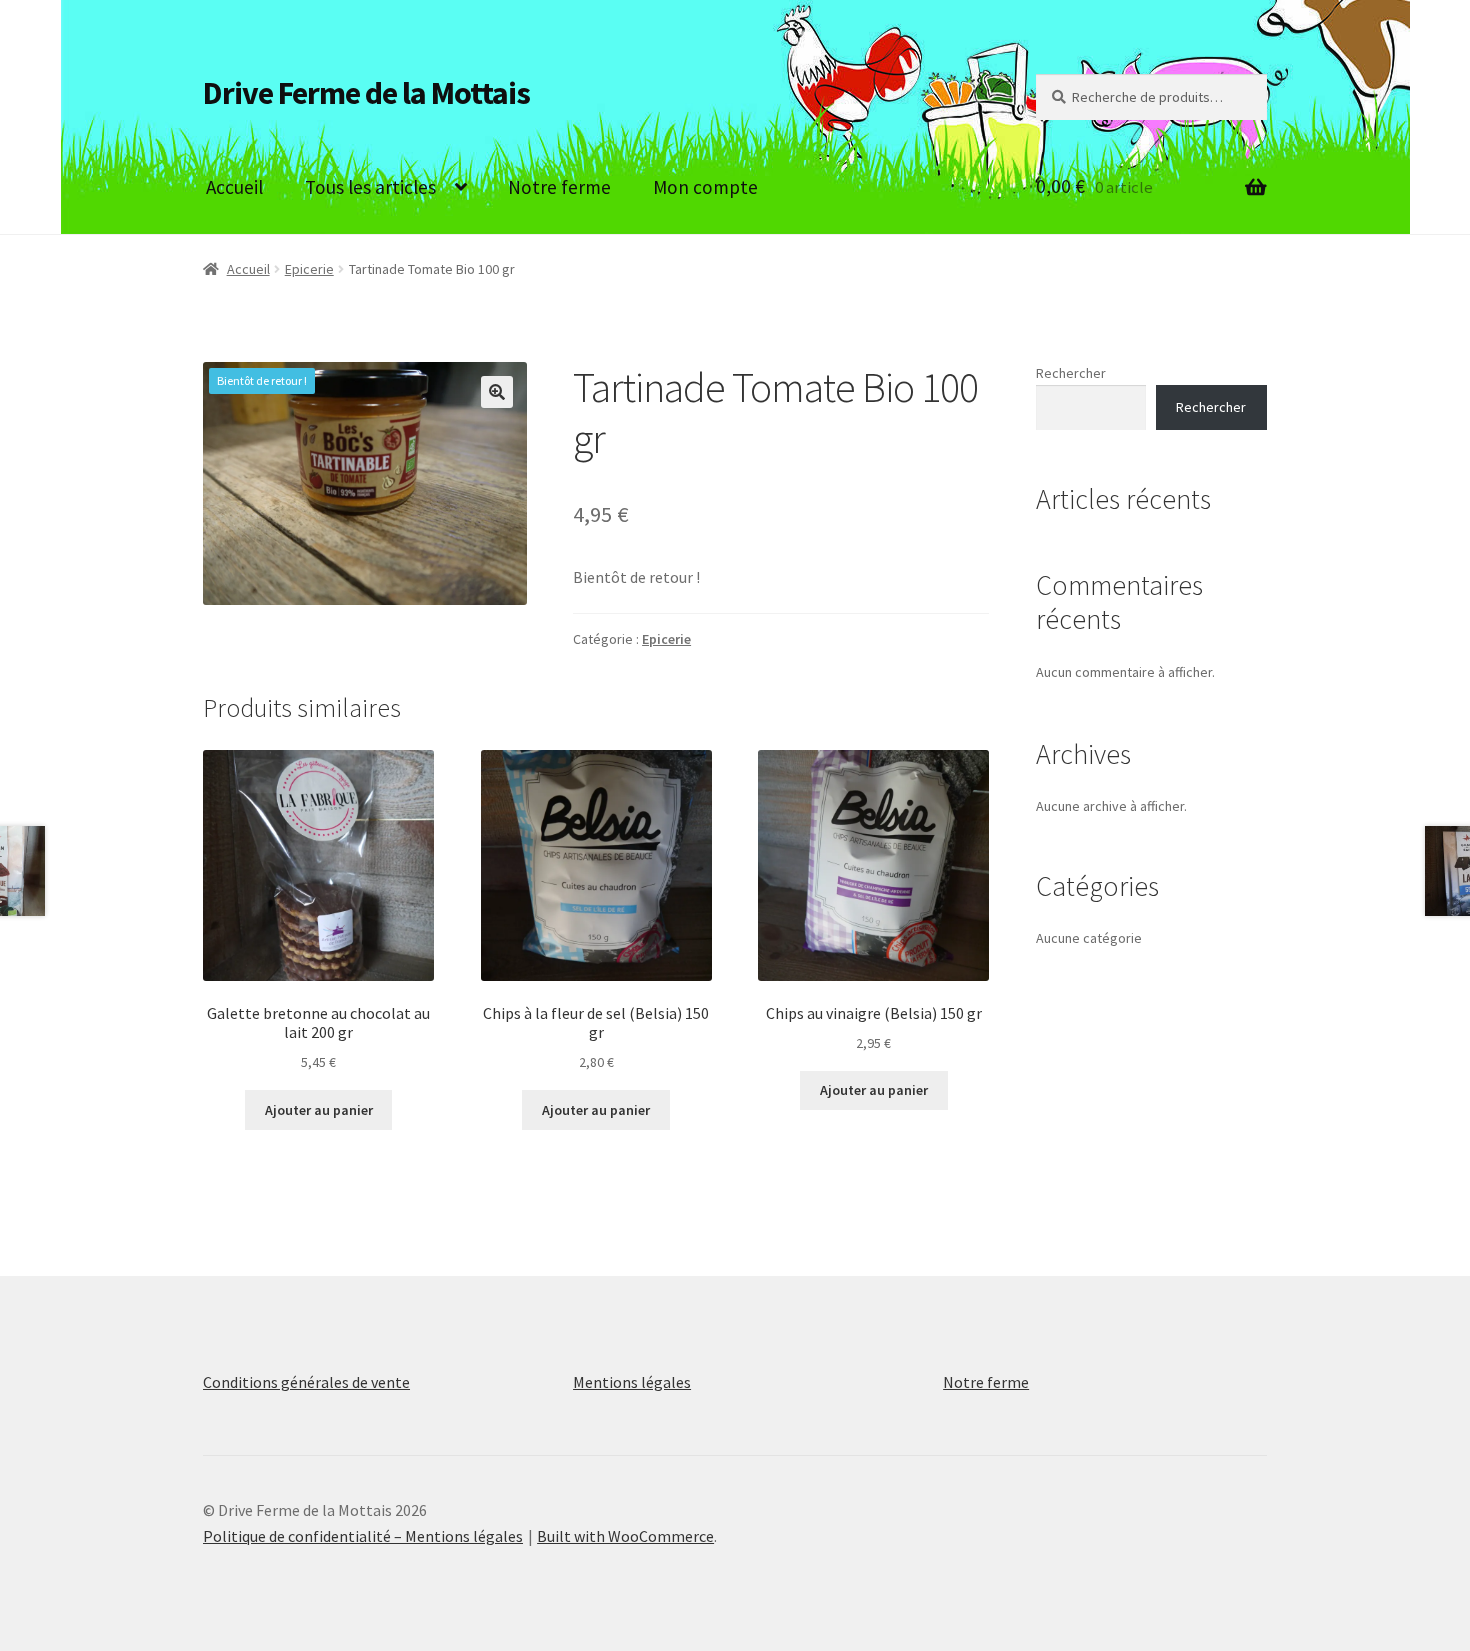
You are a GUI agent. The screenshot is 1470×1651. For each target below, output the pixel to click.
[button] (497, 392)
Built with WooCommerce (625, 1536)
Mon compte (705, 187)
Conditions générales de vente (306, 1382)
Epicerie (309, 269)
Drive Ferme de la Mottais (366, 93)
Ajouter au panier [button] (319, 1110)
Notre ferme (559, 187)
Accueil (234, 187)
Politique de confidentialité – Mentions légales (363, 1536)
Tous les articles (370, 187)
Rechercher (1071, 373)
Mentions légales (632, 1382)
